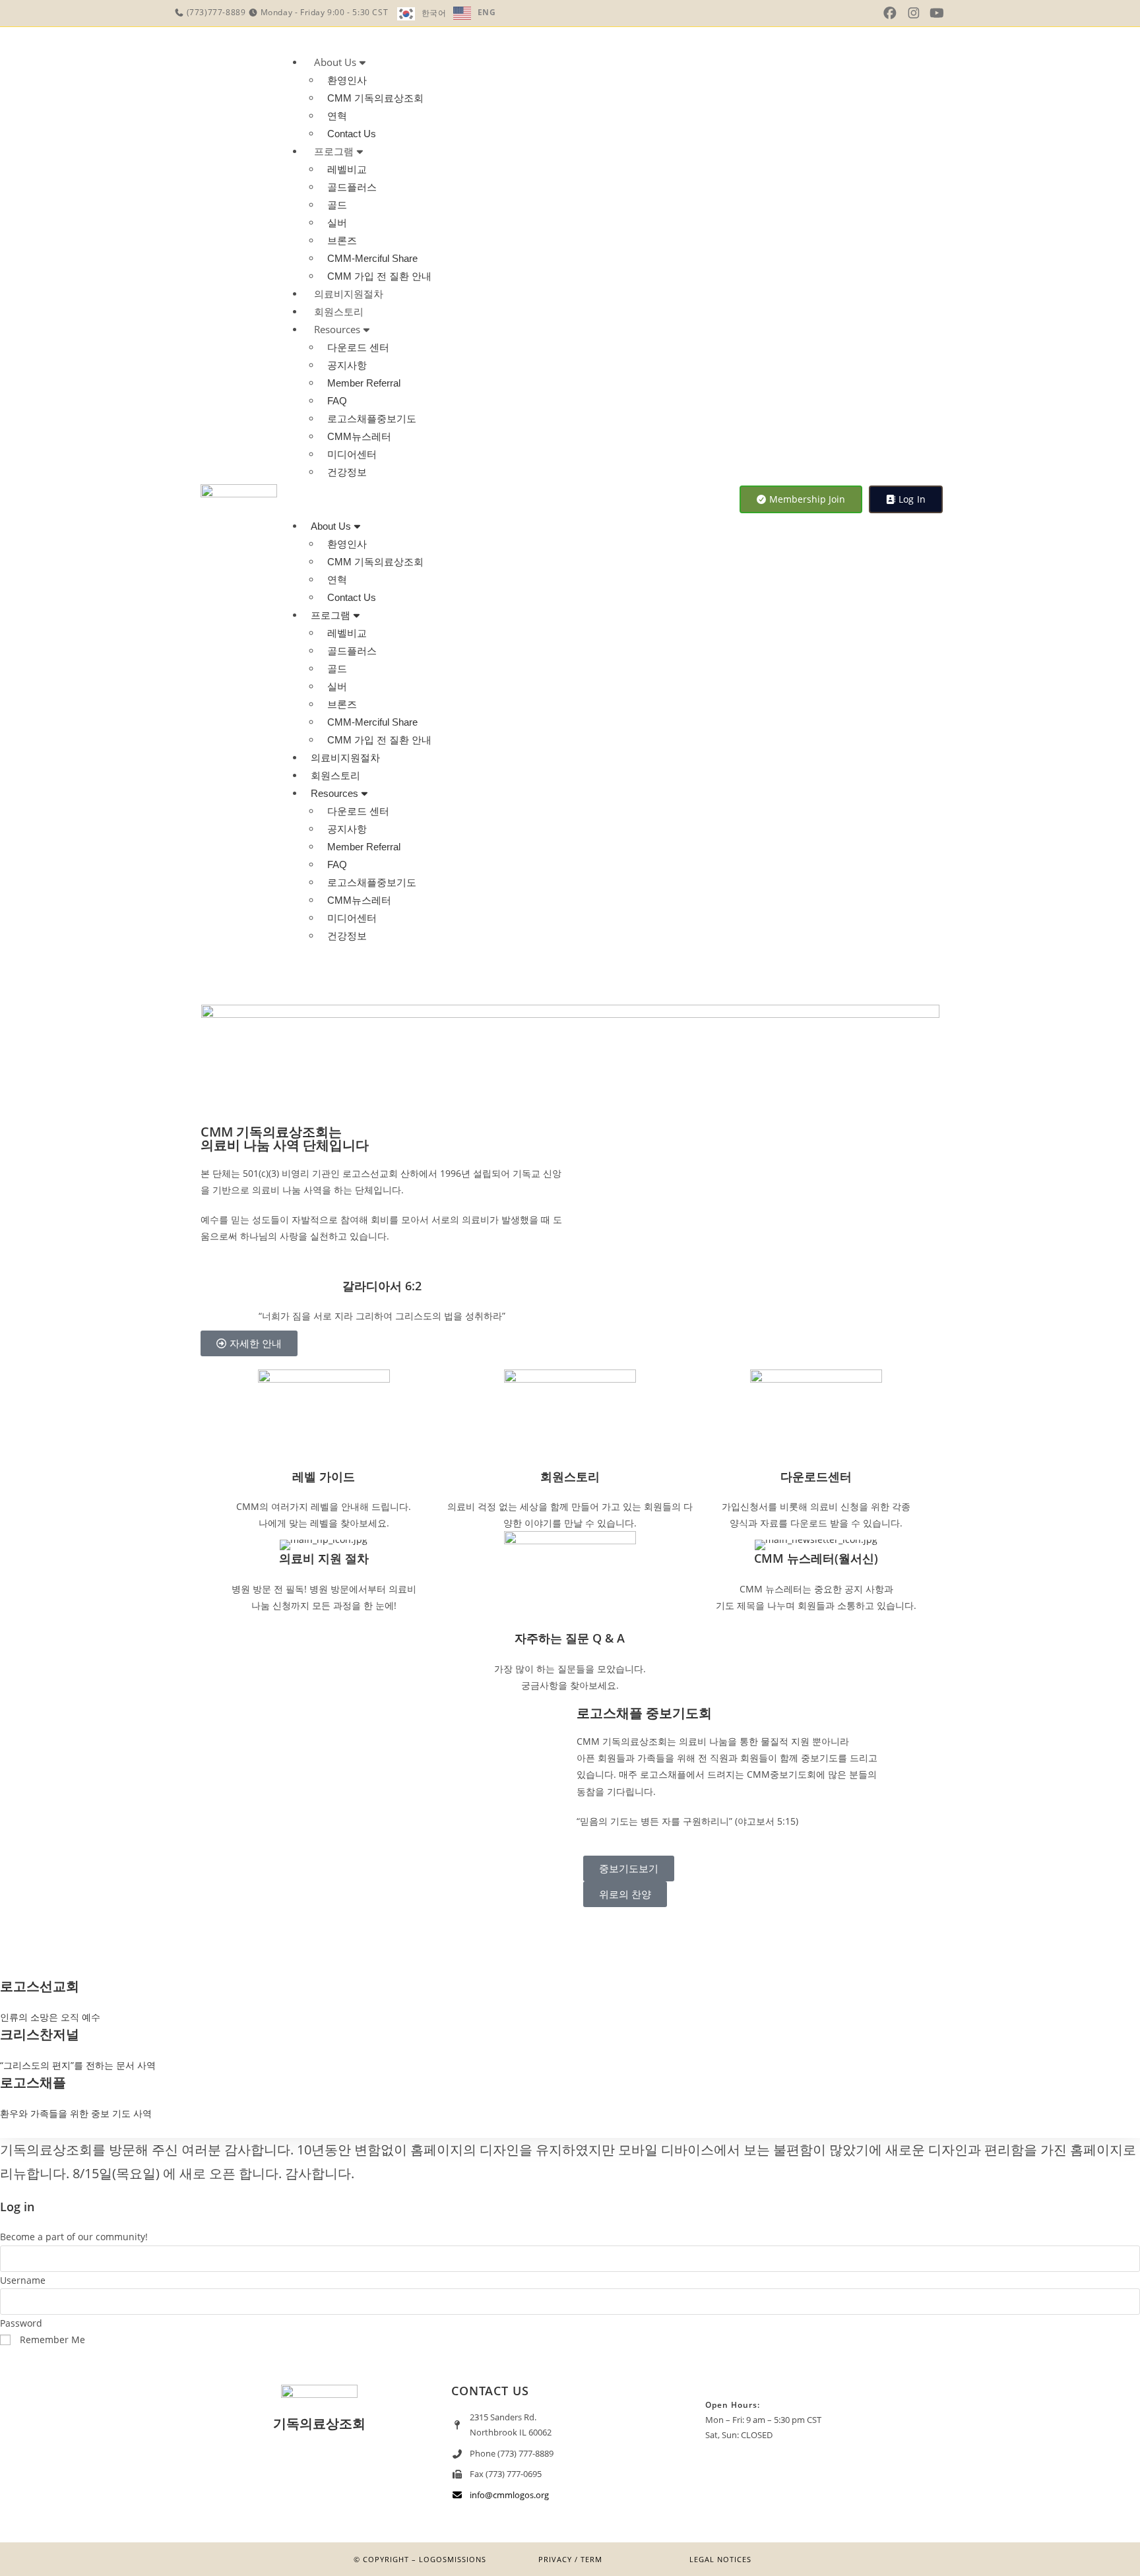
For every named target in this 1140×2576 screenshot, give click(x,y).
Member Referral (364, 383)
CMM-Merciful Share (372, 258)
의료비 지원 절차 (324, 1558)
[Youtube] (280, 2476)
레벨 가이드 (324, 1476)
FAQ (337, 401)
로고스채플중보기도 (372, 419)
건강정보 (347, 472)
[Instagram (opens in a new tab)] (914, 13)
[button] (502, 499)
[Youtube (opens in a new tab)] (937, 13)
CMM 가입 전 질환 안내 (379, 276)
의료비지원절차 (349, 294)
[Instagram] (319, 2476)
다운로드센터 (816, 1476)
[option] (475, 13)
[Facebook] (358, 2476)
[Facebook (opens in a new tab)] (890, 13)
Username (23, 2280)
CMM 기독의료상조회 (375, 98)
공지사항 (347, 365)
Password (21, 2323)
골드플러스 (352, 187)
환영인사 (347, 80)
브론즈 (342, 240)
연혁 (337, 116)
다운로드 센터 (358, 347)
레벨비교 (347, 169)
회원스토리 (339, 311)
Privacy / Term (570, 2559)
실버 (337, 223)
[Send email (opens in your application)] (957, 13)
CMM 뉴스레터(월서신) (816, 1558)
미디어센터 (352, 454)
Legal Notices (720, 2559)
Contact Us (352, 134)
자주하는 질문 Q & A (570, 1638)
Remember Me (51, 2340)
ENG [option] (487, 12)
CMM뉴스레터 (359, 436)
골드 (337, 205)
